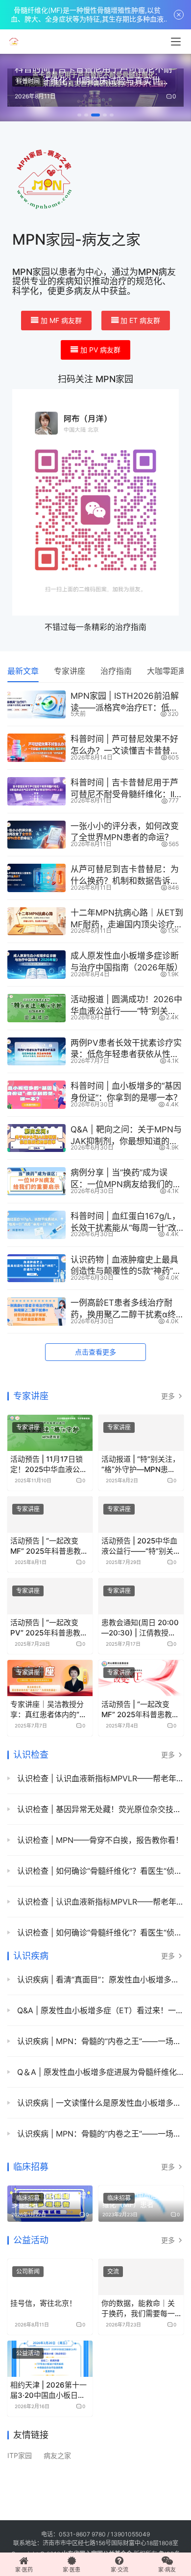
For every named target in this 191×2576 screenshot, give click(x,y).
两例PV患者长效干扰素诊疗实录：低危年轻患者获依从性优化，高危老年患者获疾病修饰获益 (126, 1049)
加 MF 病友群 (61, 320)
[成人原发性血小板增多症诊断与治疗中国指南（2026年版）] (36, 965)
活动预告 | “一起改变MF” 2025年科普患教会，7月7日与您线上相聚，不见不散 (139, 1710)
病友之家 (57, 2456)
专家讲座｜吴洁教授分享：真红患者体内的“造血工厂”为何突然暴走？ (48, 1710)
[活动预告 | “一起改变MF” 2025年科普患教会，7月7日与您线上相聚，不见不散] (141, 1678)
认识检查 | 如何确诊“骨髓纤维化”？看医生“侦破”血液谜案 (99, 1871)
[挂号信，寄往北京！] (50, 2277)
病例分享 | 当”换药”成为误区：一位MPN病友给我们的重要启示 (126, 1179)
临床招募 (31, 2167)
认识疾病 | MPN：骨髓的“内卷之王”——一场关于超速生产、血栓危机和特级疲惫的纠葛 (99, 2041)
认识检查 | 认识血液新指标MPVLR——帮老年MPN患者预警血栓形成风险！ (99, 1778)
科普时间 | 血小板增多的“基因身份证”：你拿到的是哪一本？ (126, 1092)
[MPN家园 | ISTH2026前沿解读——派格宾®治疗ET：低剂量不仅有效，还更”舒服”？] (36, 705)
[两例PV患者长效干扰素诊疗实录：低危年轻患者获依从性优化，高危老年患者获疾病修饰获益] (36, 1052)
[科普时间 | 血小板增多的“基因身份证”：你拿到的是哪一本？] (36, 1095)
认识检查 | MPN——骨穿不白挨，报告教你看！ (99, 1840)
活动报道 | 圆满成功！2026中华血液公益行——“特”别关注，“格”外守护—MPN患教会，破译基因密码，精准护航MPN (126, 1006)
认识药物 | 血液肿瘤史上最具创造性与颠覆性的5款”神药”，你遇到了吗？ (126, 1266)
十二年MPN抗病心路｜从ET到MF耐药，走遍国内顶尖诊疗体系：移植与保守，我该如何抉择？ (127, 919)
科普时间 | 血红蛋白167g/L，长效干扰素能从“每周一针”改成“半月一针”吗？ (125, 1223)
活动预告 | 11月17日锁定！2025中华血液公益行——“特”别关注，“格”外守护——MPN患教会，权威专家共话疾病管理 (49, 1464)
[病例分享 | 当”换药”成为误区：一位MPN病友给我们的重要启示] (36, 1181)
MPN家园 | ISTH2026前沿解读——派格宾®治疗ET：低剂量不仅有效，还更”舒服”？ (125, 702)
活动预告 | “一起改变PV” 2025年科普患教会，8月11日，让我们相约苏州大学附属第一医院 (49, 1628)
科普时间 (28, 81)
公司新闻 (28, 2271)
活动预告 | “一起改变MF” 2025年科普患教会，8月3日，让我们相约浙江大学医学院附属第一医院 (48, 1546)
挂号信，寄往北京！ (43, 2303)
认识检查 (31, 1755)
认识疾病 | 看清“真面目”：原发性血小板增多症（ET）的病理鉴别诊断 (99, 1979)
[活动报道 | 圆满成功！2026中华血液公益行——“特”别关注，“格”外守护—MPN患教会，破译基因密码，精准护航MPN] (36, 1008)
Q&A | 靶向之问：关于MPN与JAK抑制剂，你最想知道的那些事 (126, 1136)
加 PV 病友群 (100, 350)
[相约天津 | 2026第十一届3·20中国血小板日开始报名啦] (50, 2359)
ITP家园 (20, 2456)
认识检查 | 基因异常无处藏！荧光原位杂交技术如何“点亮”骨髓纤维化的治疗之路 (99, 1809)
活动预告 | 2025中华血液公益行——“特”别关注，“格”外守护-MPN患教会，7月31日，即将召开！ (141, 1546)
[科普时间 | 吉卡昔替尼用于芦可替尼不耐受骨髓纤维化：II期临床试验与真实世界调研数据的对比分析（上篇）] (36, 791)
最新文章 (23, 671)
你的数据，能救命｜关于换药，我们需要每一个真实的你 (138, 2309)
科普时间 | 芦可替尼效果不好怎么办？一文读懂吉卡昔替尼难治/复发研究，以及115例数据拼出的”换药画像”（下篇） (125, 746)
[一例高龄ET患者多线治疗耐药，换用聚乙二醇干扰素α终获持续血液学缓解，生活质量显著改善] (36, 1311)
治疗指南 (116, 671)
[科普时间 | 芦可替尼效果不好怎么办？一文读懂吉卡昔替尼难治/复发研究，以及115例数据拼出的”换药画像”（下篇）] (36, 748)
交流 (113, 2271)
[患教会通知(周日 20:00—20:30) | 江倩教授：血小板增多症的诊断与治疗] (141, 1596)
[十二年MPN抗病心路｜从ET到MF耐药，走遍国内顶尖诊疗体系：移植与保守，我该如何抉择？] (36, 921)
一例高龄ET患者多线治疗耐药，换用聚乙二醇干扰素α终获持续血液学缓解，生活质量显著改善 (125, 1309)
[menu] (176, 42)
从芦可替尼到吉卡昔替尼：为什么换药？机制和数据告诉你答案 (125, 876)
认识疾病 (31, 1956)
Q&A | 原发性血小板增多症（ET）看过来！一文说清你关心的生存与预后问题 (99, 2010)
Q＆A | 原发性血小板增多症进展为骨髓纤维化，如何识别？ (99, 2072)
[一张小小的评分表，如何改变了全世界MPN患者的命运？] (36, 835)
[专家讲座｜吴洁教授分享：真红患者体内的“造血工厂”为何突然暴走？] (50, 1678)
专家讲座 (70, 671)
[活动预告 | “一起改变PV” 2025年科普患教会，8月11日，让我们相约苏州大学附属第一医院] (50, 1596)
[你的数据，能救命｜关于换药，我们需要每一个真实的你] (141, 2277)
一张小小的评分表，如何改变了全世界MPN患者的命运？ (125, 832)
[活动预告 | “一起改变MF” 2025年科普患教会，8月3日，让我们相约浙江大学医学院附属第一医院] (50, 1515)
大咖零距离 (167, 671)
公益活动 (31, 2240)
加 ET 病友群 (140, 320)
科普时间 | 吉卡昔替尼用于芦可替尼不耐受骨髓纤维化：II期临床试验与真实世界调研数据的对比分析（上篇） (127, 789)
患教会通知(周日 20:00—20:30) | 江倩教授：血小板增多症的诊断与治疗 (140, 1628)
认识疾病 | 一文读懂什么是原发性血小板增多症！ (99, 2103)
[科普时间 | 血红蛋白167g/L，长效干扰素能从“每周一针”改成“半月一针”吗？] (36, 1225)
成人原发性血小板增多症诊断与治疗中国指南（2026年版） (127, 962)
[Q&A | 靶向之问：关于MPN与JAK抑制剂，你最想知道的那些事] (36, 1138)
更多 (169, 1396)
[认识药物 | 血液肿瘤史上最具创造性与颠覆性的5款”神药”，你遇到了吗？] (36, 1268)
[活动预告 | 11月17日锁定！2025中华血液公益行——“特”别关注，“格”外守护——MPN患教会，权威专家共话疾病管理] (50, 1433)
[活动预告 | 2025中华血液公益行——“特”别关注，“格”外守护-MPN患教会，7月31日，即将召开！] (141, 1515)
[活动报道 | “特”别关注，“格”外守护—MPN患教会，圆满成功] (141, 1433)
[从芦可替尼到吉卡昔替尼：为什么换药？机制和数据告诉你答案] (36, 878)
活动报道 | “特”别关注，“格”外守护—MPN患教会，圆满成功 (141, 1464)
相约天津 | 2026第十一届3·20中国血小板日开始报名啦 (48, 2390)
